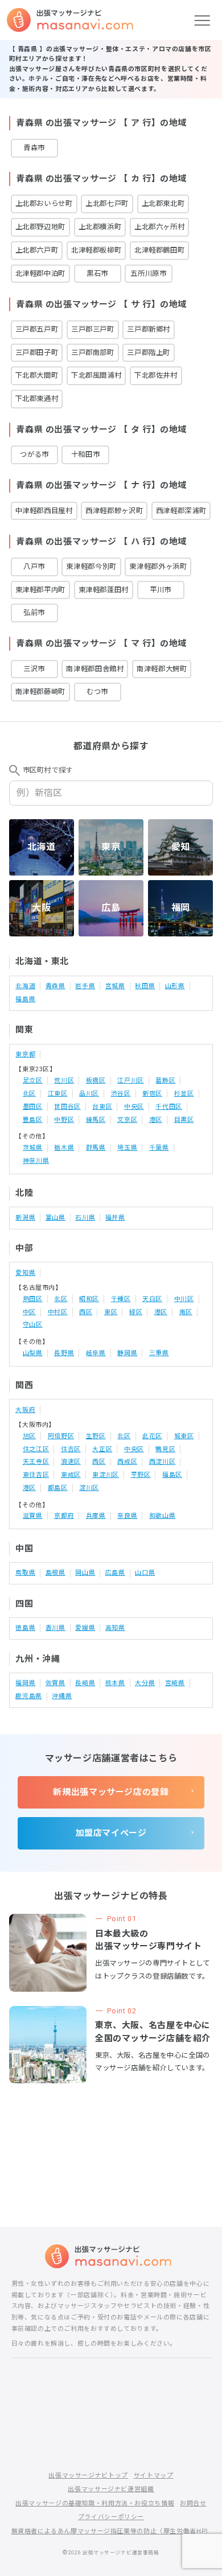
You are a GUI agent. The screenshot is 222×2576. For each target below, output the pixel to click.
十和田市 (86, 454)
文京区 (127, 1120)
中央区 (134, 1107)
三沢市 (34, 669)
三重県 (159, 1353)
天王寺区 (36, 1462)
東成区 (71, 1475)
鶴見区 (165, 1449)
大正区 (102, 1449)
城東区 (184, 1436)
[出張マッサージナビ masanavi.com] (111, 2256)
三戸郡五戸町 (37, 329)
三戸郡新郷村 (149, 329)
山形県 (175, 986)
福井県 (115, 1218)
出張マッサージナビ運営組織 (111, 2489)
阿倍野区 (61, 1436)
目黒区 (184, 1120)
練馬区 (96, 1120)
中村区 (58, 1312)
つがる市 (34, 454)
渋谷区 (121, 1094)
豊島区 (33, 1120)
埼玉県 (127, 1148)
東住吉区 (36, 1475)
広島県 (115, 1573)
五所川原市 (148, 273)
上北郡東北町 (163, 203)
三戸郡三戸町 (93, 329)
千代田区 (169, 1107)
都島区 (58, 1488)
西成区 (127, 1462)
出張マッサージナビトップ (88, 2476)
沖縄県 (62, 1696)
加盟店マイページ (111, 1833)
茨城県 (33, 1148)
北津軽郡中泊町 (40, 273)
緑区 (136, 1312)
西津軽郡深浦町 (181, 511)
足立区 (33, 1081)
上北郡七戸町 (107, 203)
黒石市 (97, 273)
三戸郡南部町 (93, 352)
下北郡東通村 (37, 399)
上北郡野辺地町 (40, 227)
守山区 (33, 1325)
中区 (29, 1312)
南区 (186, 1312)
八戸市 (34, 566)
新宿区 (152, 1094)
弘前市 (34, 612)
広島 (111, 908)
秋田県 (145, 986)
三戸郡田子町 (37, 352)
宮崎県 (175, 1683)
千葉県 (159, 1148)
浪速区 (71, 1462)
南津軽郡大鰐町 (162, 669)
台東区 (102, 1107)
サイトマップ (154, 2476)
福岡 (181, 908)
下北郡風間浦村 (96, 375)
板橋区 (96, 1081)
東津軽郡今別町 (91, 566)
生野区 (96, 1436)
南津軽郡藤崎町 (40, 692)
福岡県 (25, 1683)
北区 (29, 1094)
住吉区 (71, 1449)
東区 (111, 1312)
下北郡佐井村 (156, 375)
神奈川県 (36, 1161)
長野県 (64, 1353)
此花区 (152, 1436)
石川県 (85, 1218)
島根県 (55, 1573)
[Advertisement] (111, 2136)
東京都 (25, 1054)
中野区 (64, 1120)
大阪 (41, 908)
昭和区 (89, 1299)
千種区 (121, 1299)
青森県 (55, 986)
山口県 (145, 1573)
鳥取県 (25, 1573)
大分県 (145, 1683)
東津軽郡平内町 (40, 590)
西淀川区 (163, 1462)
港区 (156, 1120)
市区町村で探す (48, 770)
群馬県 (96, 1148)
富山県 (55, 1218)
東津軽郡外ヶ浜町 (158, 566)
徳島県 (25, 1628)
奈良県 (127, 1516)
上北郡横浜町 (100, 227)
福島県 (25, 999)
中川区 (184, 1299)
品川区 (89, 1094)
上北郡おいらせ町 (44, 203)
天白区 (152, 1299)
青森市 (34, 148)
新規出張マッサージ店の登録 (111, 1792)
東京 (111, 847)
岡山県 (85, 1573)
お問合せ (193, 2503)
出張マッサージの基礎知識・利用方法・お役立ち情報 (95, 2503)
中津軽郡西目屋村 (44, 511)
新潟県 (25, 1218)
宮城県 (115, 986)
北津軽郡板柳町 (96, 250)
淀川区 (89, 1488)
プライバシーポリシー (111, 2517)
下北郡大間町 (37, 375)
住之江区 (36, 1449)
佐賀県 (55, 1683)
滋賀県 (33, 1516)
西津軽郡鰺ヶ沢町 (114, 511)
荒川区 (64, 1081)
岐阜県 (96, 1353)
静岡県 (127, 1353)
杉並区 (184, 1094)
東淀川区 (106, 1475)
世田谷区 (67, 1107)
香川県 (55, 1628)
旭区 (29, 1436)
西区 (86, 1312)
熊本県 (115, 1683)
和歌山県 (163, 1516)
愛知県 (25, 1273)
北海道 (42, 847)
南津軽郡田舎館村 (95, 669)
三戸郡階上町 (149, 352)
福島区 (172, 1475)
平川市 (161, 590)
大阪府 (25, 1410)
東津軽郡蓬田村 (104, 590)
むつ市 (97, 692)
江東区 (58, 1094)
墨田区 (33, 1107)
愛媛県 (85, 1628)
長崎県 (85, 1683)
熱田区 (33, 1299)
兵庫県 (96, 1516)
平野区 (141, 1475)
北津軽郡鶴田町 (159, 250)
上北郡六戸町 (37, 250)
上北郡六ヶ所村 (159, 227)
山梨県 (33, 1353)
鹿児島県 (29, 1696)
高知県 (115, 1628)
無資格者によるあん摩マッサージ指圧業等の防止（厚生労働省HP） (112, 2531)
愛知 (181, 847)
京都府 (64, 1516)
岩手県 (85, 986)
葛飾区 (165, 1081)
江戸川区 (131, 1081)
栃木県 (64, 1148)
